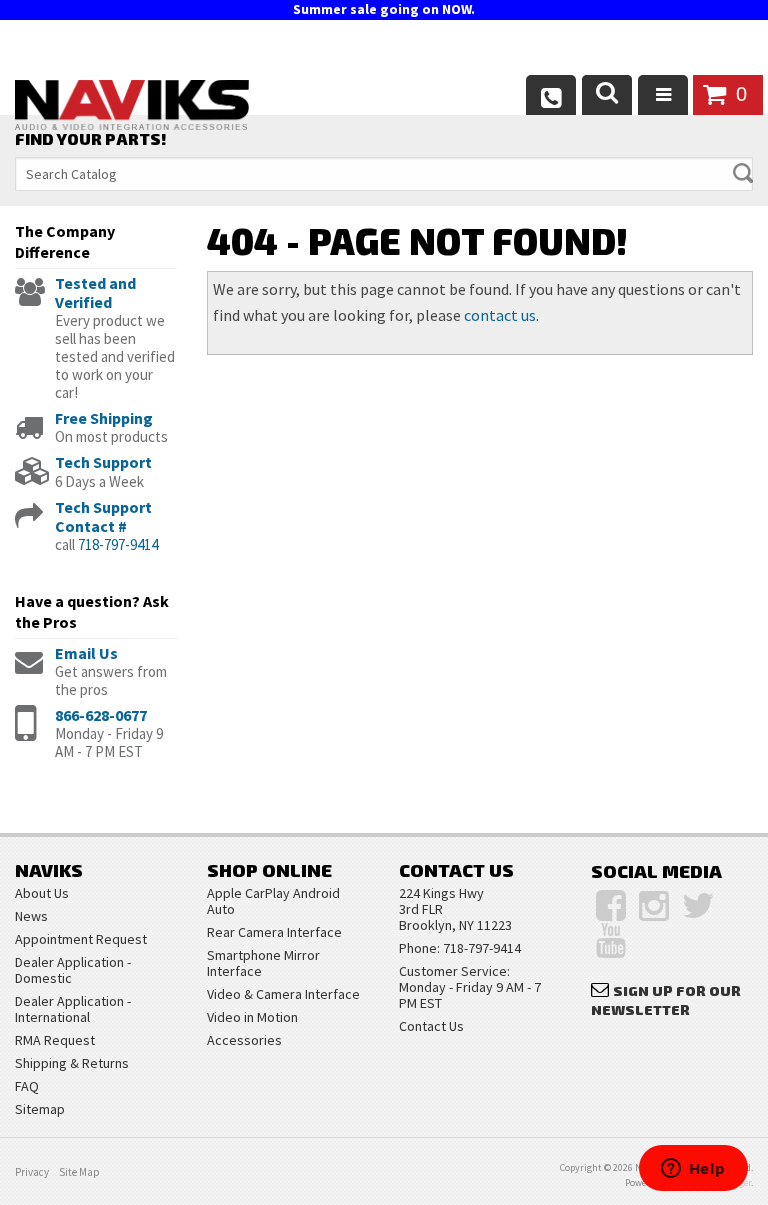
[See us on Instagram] (654, 906)
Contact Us (431, 1026)
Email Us (86, 653)
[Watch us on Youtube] (611, 941)
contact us (500, 315)
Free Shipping (104, 418)
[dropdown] (663, 95)
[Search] (607, 95)
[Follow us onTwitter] (698, 906)
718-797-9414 (118, 544)
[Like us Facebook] (611, 906)
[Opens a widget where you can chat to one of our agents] (693, 1170)
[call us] (551, 95)
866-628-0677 (101, 715)
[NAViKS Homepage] (132, 108)
